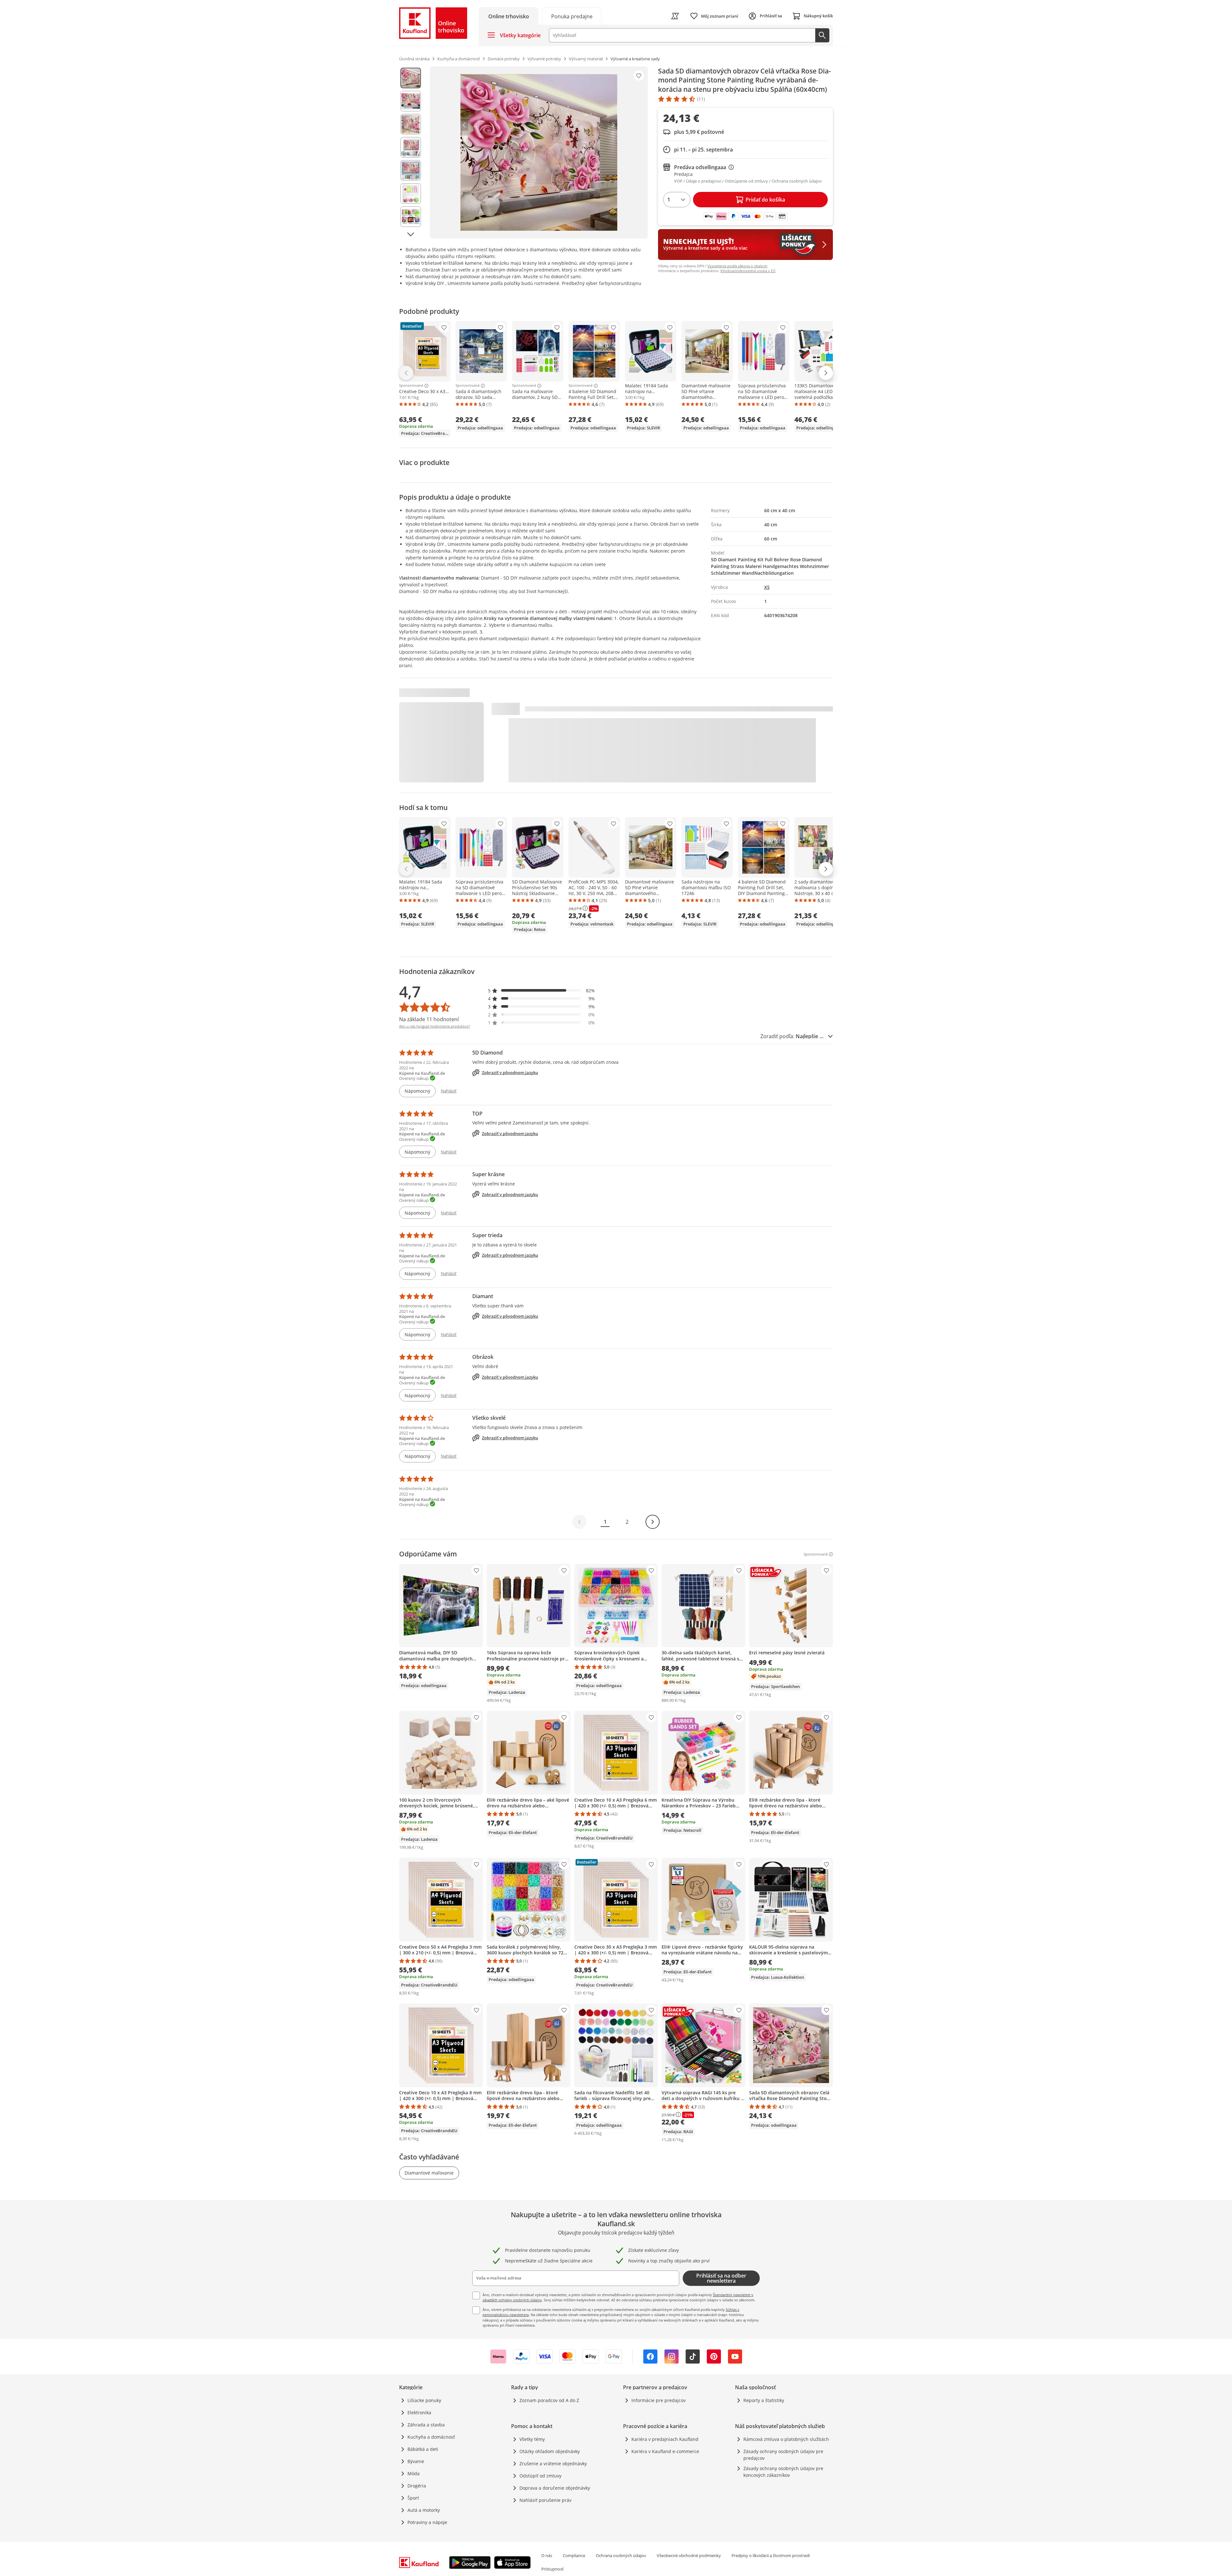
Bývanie (416, 2461)
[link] (572, 16)
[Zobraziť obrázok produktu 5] (411, 170)
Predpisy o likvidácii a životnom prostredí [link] (771, 2555)
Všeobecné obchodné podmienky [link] (689, 2555)
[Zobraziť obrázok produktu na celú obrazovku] (539, 152)
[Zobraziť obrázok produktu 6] (411, 194)
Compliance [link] (574, 2555)
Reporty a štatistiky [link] (764, 2400)
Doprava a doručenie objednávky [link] (555, 2488)
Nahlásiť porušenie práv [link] (545, 2500)
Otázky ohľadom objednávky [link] (550, 2451)
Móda (414, 2473)
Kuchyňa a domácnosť (431, 2437)
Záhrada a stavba (426, 2425)
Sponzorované (411, 386)
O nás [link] (547, 2555)
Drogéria (417, 2486)
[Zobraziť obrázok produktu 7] (411, 217)
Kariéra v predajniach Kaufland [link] (665, 2439)
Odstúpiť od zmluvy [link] (540, 2476)
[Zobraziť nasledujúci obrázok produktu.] (411, 234)
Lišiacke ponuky (424, 2400)
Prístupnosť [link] (552, 2569)
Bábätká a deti (423, 2449)
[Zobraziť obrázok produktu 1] (411, 78)
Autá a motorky (424, 2510)
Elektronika (419, 2412)
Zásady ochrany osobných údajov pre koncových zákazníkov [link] (783, 2472)
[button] (542, 991)
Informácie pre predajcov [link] (659, 2400)
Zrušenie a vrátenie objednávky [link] (553, 2464)
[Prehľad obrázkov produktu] (411, 152)
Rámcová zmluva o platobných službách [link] (786, 2439)
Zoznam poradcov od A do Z (549, 2400)
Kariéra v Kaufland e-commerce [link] (665, 2451)
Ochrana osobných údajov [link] (621, 2555)
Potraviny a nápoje (427, 2522)
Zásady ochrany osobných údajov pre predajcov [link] (783, 2455)
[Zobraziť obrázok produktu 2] (411, 101)
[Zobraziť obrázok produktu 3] (411, 124)
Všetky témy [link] (532, 2439)
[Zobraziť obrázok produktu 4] (411, 147)
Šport (413, 2498)
